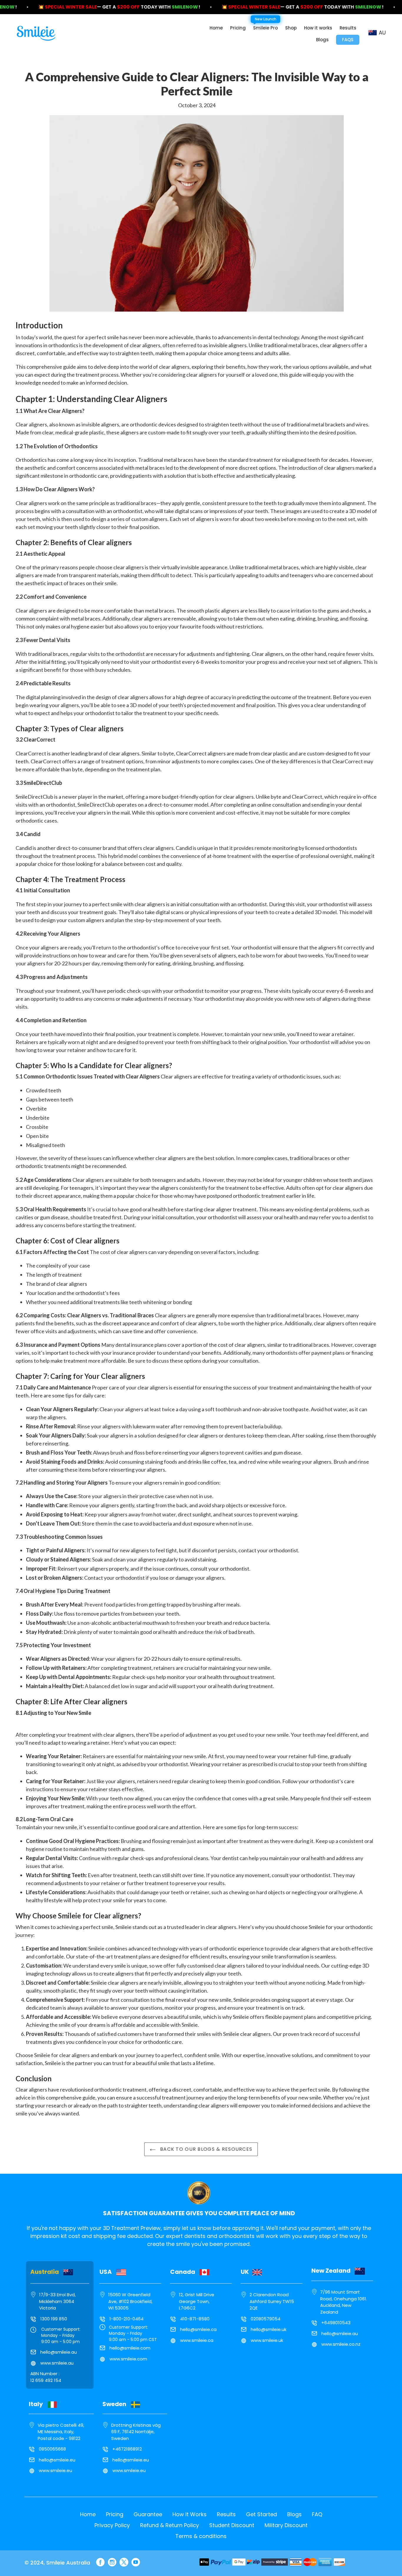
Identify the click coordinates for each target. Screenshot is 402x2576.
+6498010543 (336, 2323)
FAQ (317, 2514)
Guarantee (148, 2514)
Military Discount (286, 2525)
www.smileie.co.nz (341, 2344)
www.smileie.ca (197, 2340)
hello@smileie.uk (269, 2329)
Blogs (294, 2514)
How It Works (190, 2514)
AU (382, 33)
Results (226, 2514)
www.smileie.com (128, 2359)
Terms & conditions (201, 2536)
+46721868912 (127, 2449)
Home (88, 2514)
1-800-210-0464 (127, 2319)
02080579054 (266, 2319)
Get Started (261, 2514)
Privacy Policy (112, 2525)
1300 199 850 (54, 2319)
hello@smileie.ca (198, 2329)
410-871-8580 (195, 2319)
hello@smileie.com (130, 2348)
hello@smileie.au (59, 2352)
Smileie (123, 1927)
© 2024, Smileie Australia (57, 2563)
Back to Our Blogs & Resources (205, 2149)
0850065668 (52, 2449)
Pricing (115, 2514)
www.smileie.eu (55, 2470)
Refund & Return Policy (170, 2525)
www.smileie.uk (267, 2340)
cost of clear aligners (124, 1252)
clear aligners (145, 345)
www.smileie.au (57, 2363)
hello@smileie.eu (57, 2460)
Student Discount (232, 2525)
